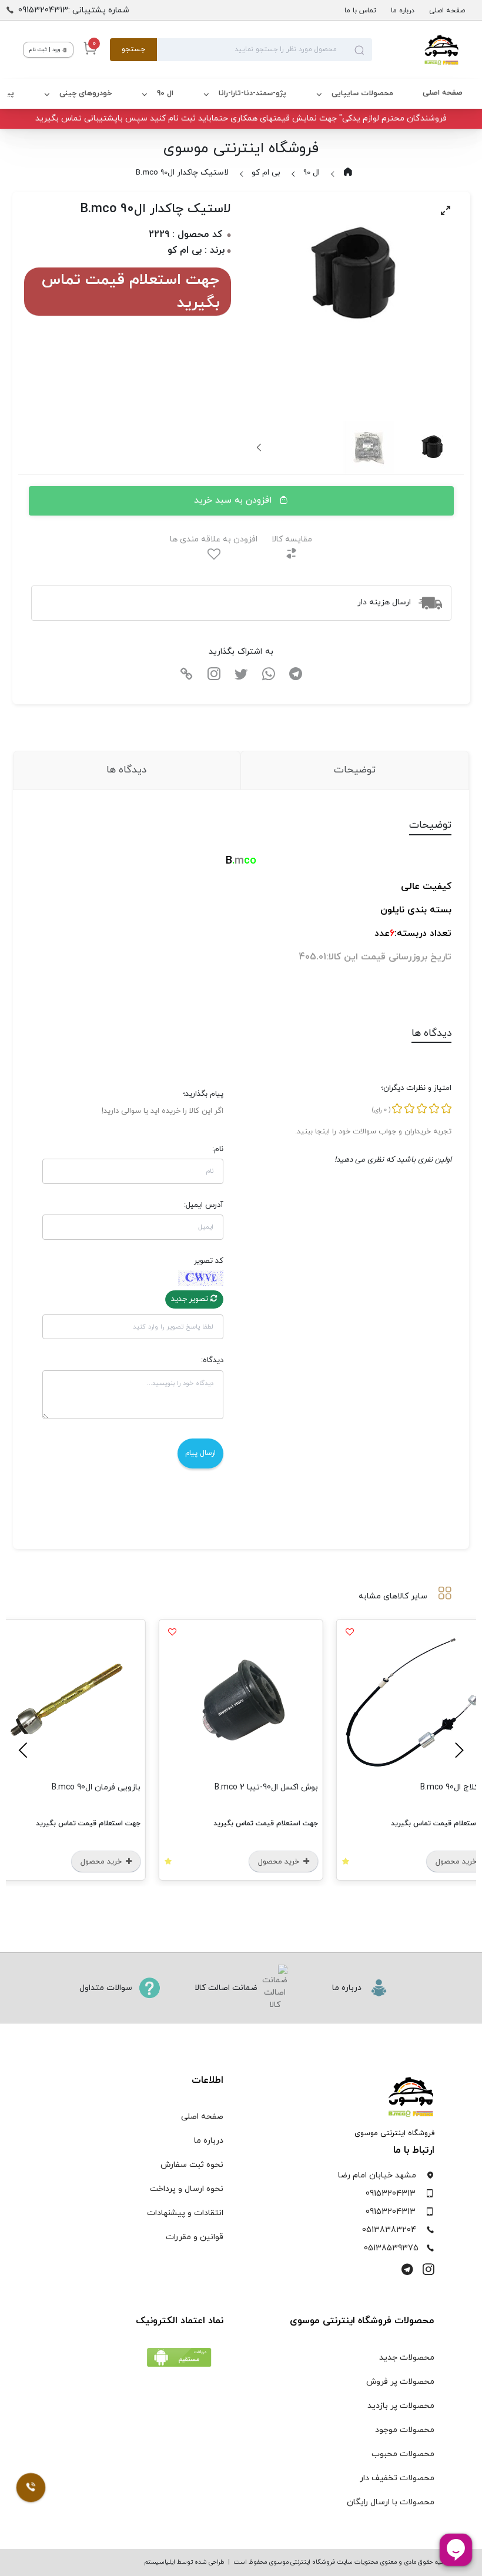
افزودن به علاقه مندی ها (214, 539)
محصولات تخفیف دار (397, 2478)
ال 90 (165, 93)
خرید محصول (280, 1862)
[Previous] (457, 1750)
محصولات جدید (407, 2358)
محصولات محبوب (403, 2454)
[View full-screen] (446, 210)
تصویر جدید (191, 1299)
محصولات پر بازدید (401, 2406)
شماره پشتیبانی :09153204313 (74, 10)
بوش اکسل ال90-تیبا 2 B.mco (266, 1787)
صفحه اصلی (447, 11)
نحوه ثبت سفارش (192, 2165)
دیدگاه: (212, 1360)
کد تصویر (209, 1261)
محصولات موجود (405, 2430)
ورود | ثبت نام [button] (46, 50)
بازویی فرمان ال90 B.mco (96, 1787)
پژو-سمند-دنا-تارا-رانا (252, 93)
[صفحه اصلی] (416, 50)
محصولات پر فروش (400, 2382)
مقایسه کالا (292, 539)
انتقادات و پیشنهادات (185, 2213)
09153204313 (391, 2194)
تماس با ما (360, 11)
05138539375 (391, 2248)
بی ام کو (266, 173)
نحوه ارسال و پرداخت (187, 2189)
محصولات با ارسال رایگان (391, 2502)
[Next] (260, 447)
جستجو (133, 49)
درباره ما (403, 11)
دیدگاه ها (126, 770)
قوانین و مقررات (195, 2237)
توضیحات (355, 770)
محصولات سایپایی (362, 93)
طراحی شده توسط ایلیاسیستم (184, 2562)
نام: (218, 1149)
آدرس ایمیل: (204, 1205)
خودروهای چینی (86, 93)
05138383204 (389, 2230)
